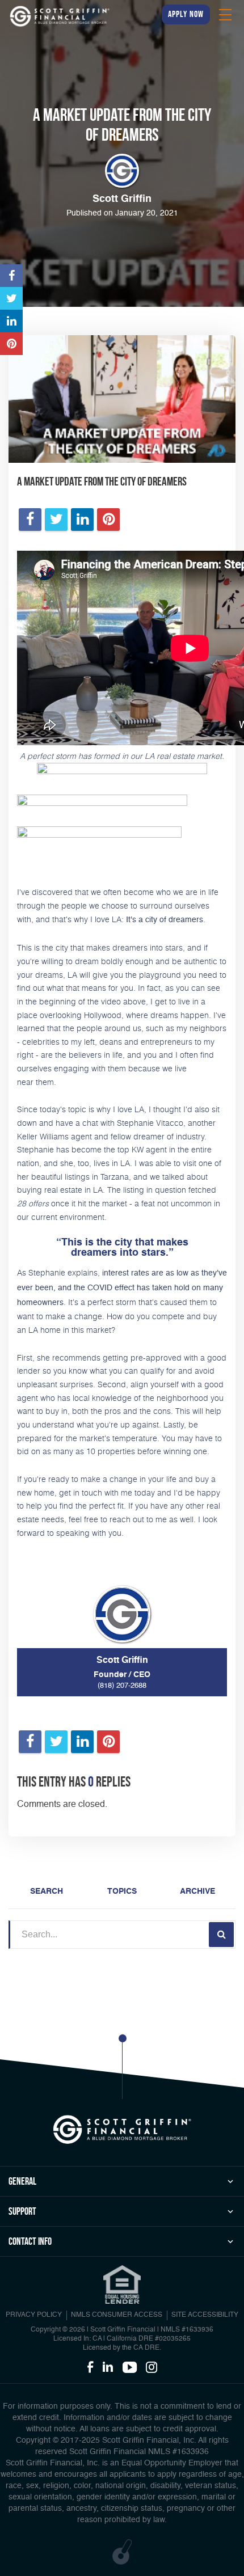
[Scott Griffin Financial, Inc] (60, 16)
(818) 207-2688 (122, 1686)
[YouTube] (130, 2368)
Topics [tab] (122, 1891)
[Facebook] (90, 2368)
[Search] (221, 1935)
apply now (186, 14)
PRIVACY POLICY (34, 2315)
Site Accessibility (205, 2315)
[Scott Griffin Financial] (122, 2130)
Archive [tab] (197, 1891)
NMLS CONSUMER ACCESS (117, 2315)
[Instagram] (152, 2368)
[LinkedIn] (108, 2368)
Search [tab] (47, 1891)
